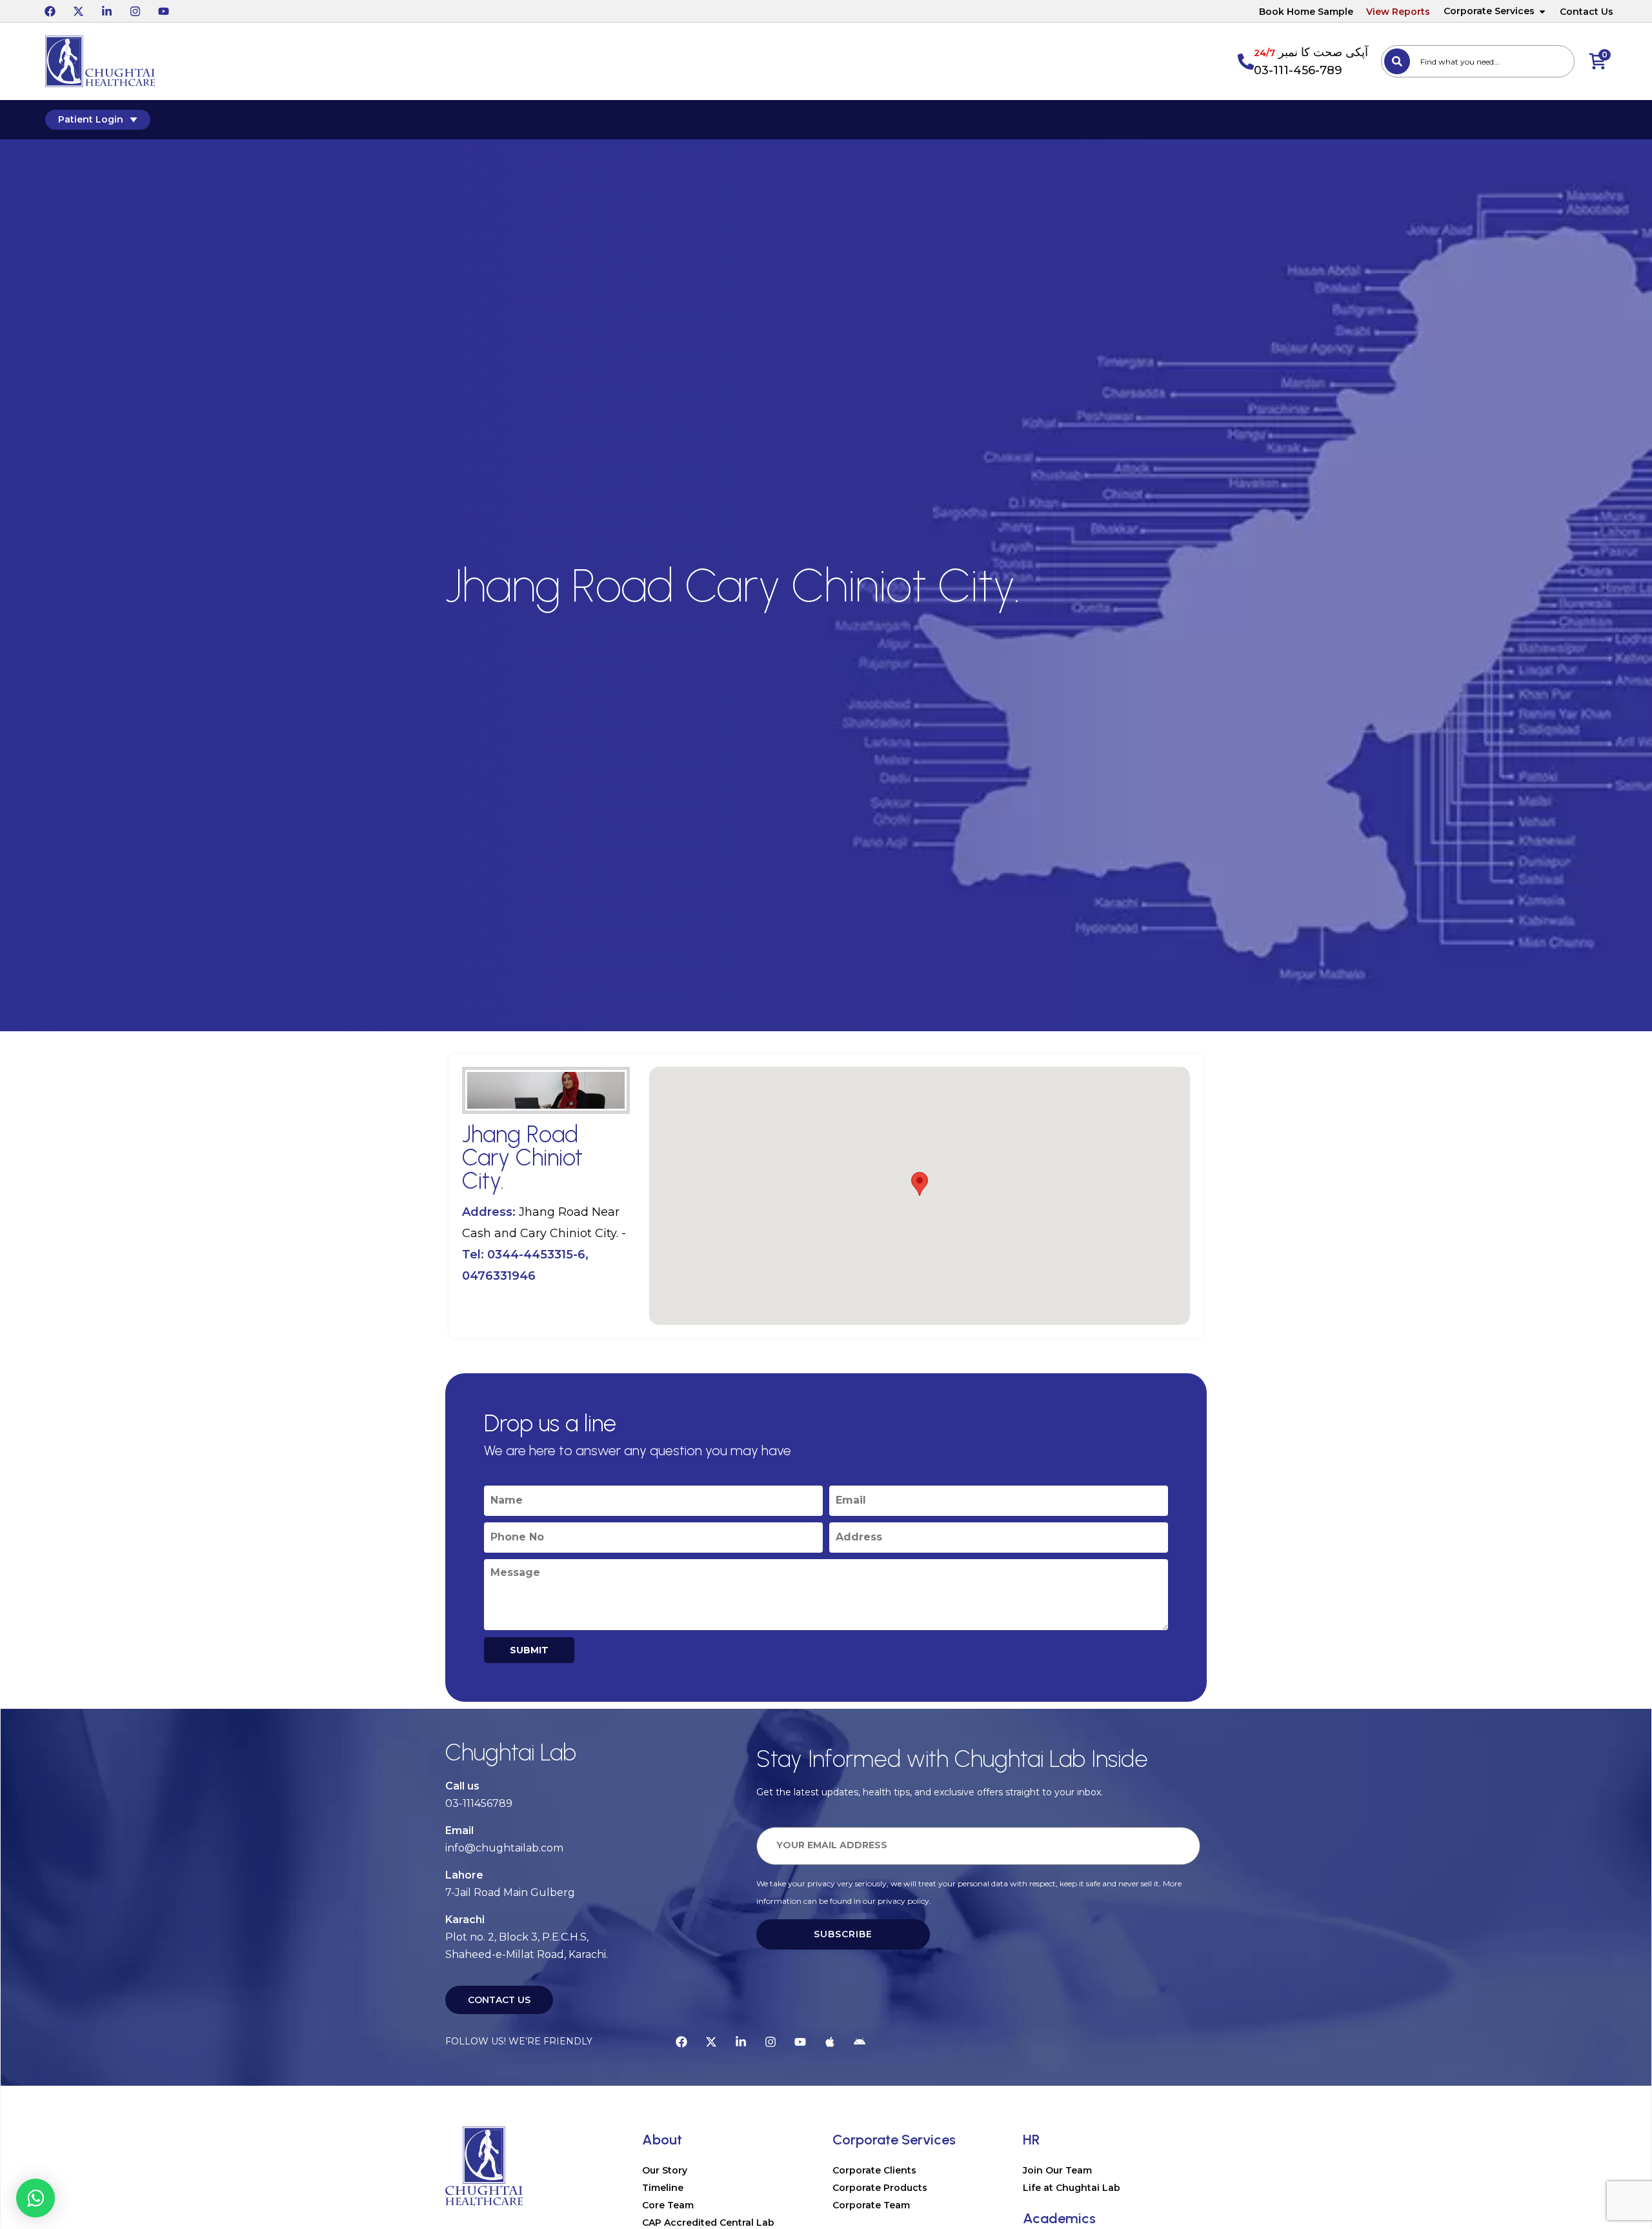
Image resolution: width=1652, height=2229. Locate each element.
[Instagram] (135, 11)
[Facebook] (50, 11)
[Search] (1397, 61)
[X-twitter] (78, 11)
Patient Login (91, 119)
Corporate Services (1489, 11)
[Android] (860, 2042)
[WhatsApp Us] (35, 2198)
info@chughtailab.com (504, 1848)
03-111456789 (479, 1803)
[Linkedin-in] (106, 11)
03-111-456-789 (1298, 70)
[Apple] (830, 2042)
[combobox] (1478, 61)
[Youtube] (163, 11)
